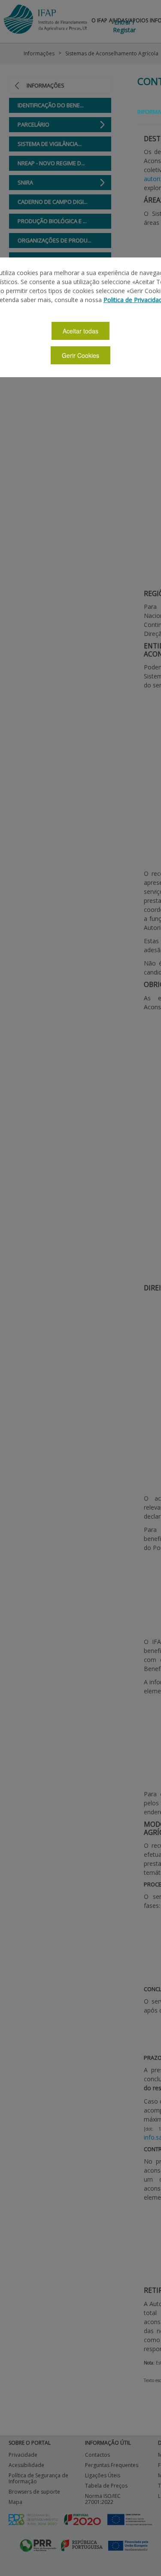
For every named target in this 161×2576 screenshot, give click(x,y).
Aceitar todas (80, 331)
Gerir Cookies (80, 355)
